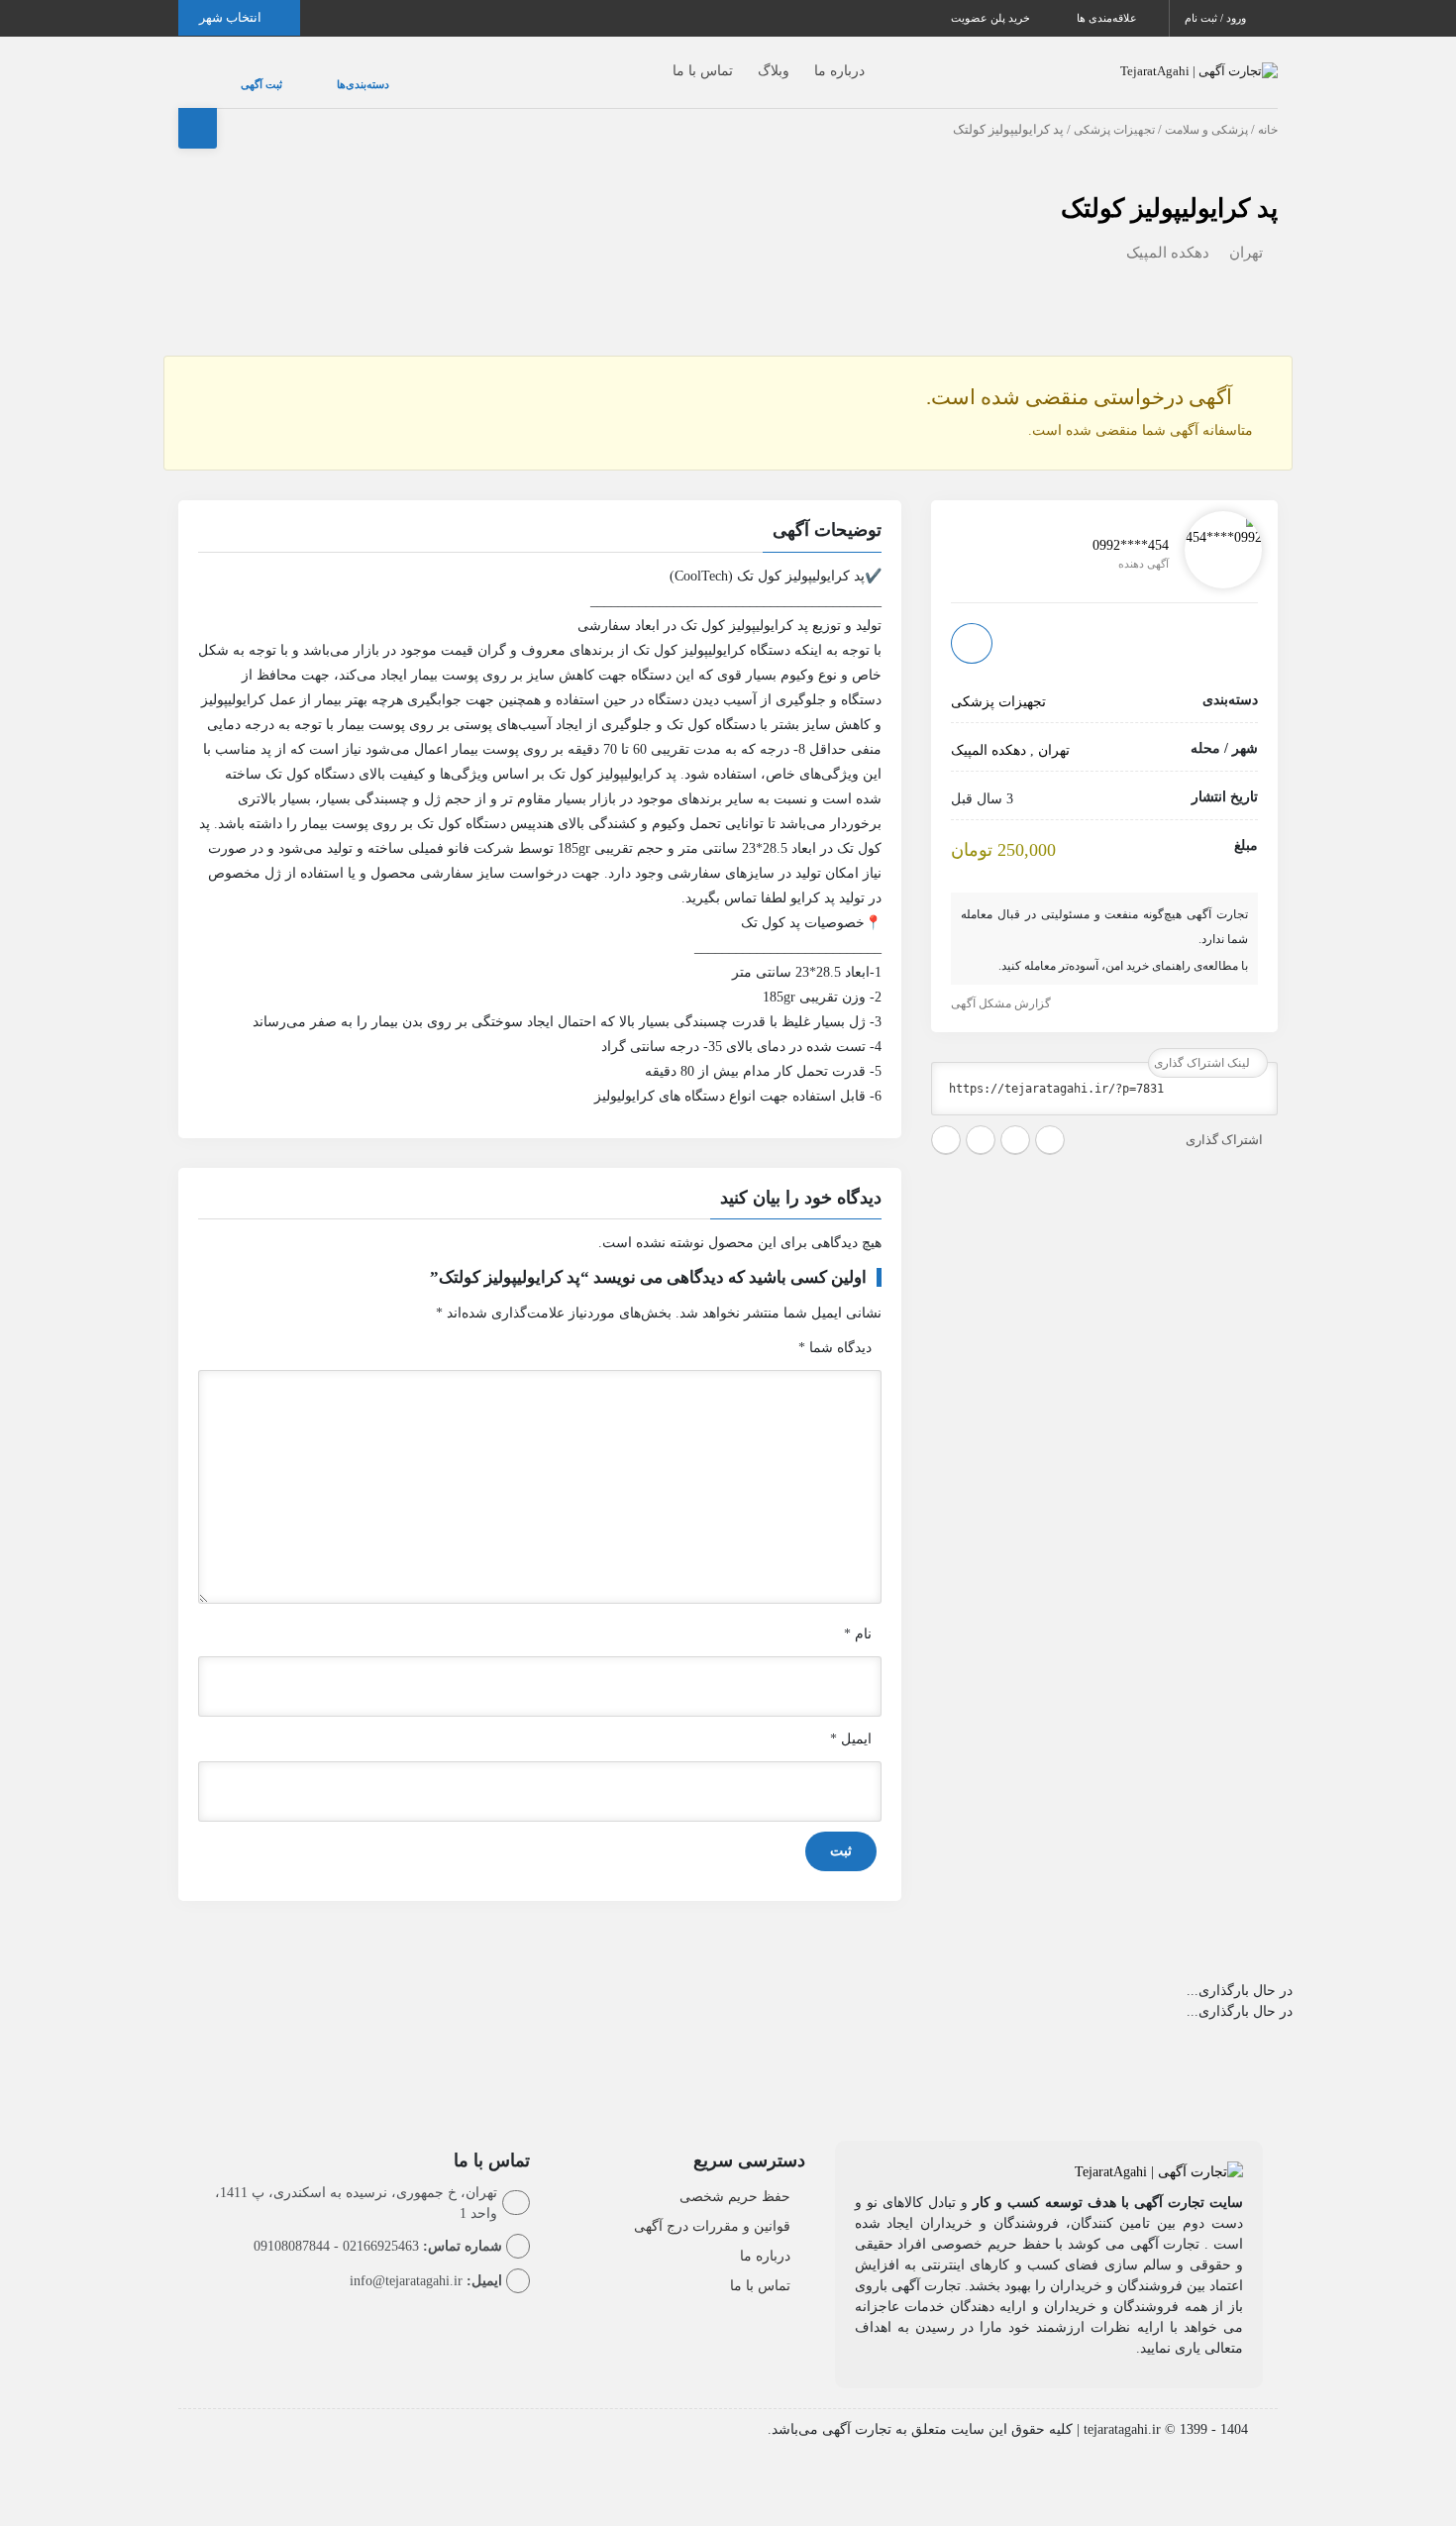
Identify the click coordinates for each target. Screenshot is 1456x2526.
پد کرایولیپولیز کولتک (1169, 189)
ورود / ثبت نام (1217, 18)
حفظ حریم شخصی (735, 2177)
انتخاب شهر (232, 17)
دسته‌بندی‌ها (304, 74)
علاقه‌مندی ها (1108, 18)
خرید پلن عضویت (992, 18)
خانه (1268, 110)
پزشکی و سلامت (1206, 110)
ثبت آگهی (242, 74)
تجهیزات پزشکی (1114, 110)
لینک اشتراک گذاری (1203, 1043)
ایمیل (851, 1719)
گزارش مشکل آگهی (1002, 984)
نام (858, 1614)
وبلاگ (734, 61)
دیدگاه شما (835, 1328)
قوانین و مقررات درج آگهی (712, 2207)
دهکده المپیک (1168, 233)
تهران (1246, 233)
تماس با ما (663, 61)
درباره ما (800, 61)
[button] (540, 513)
